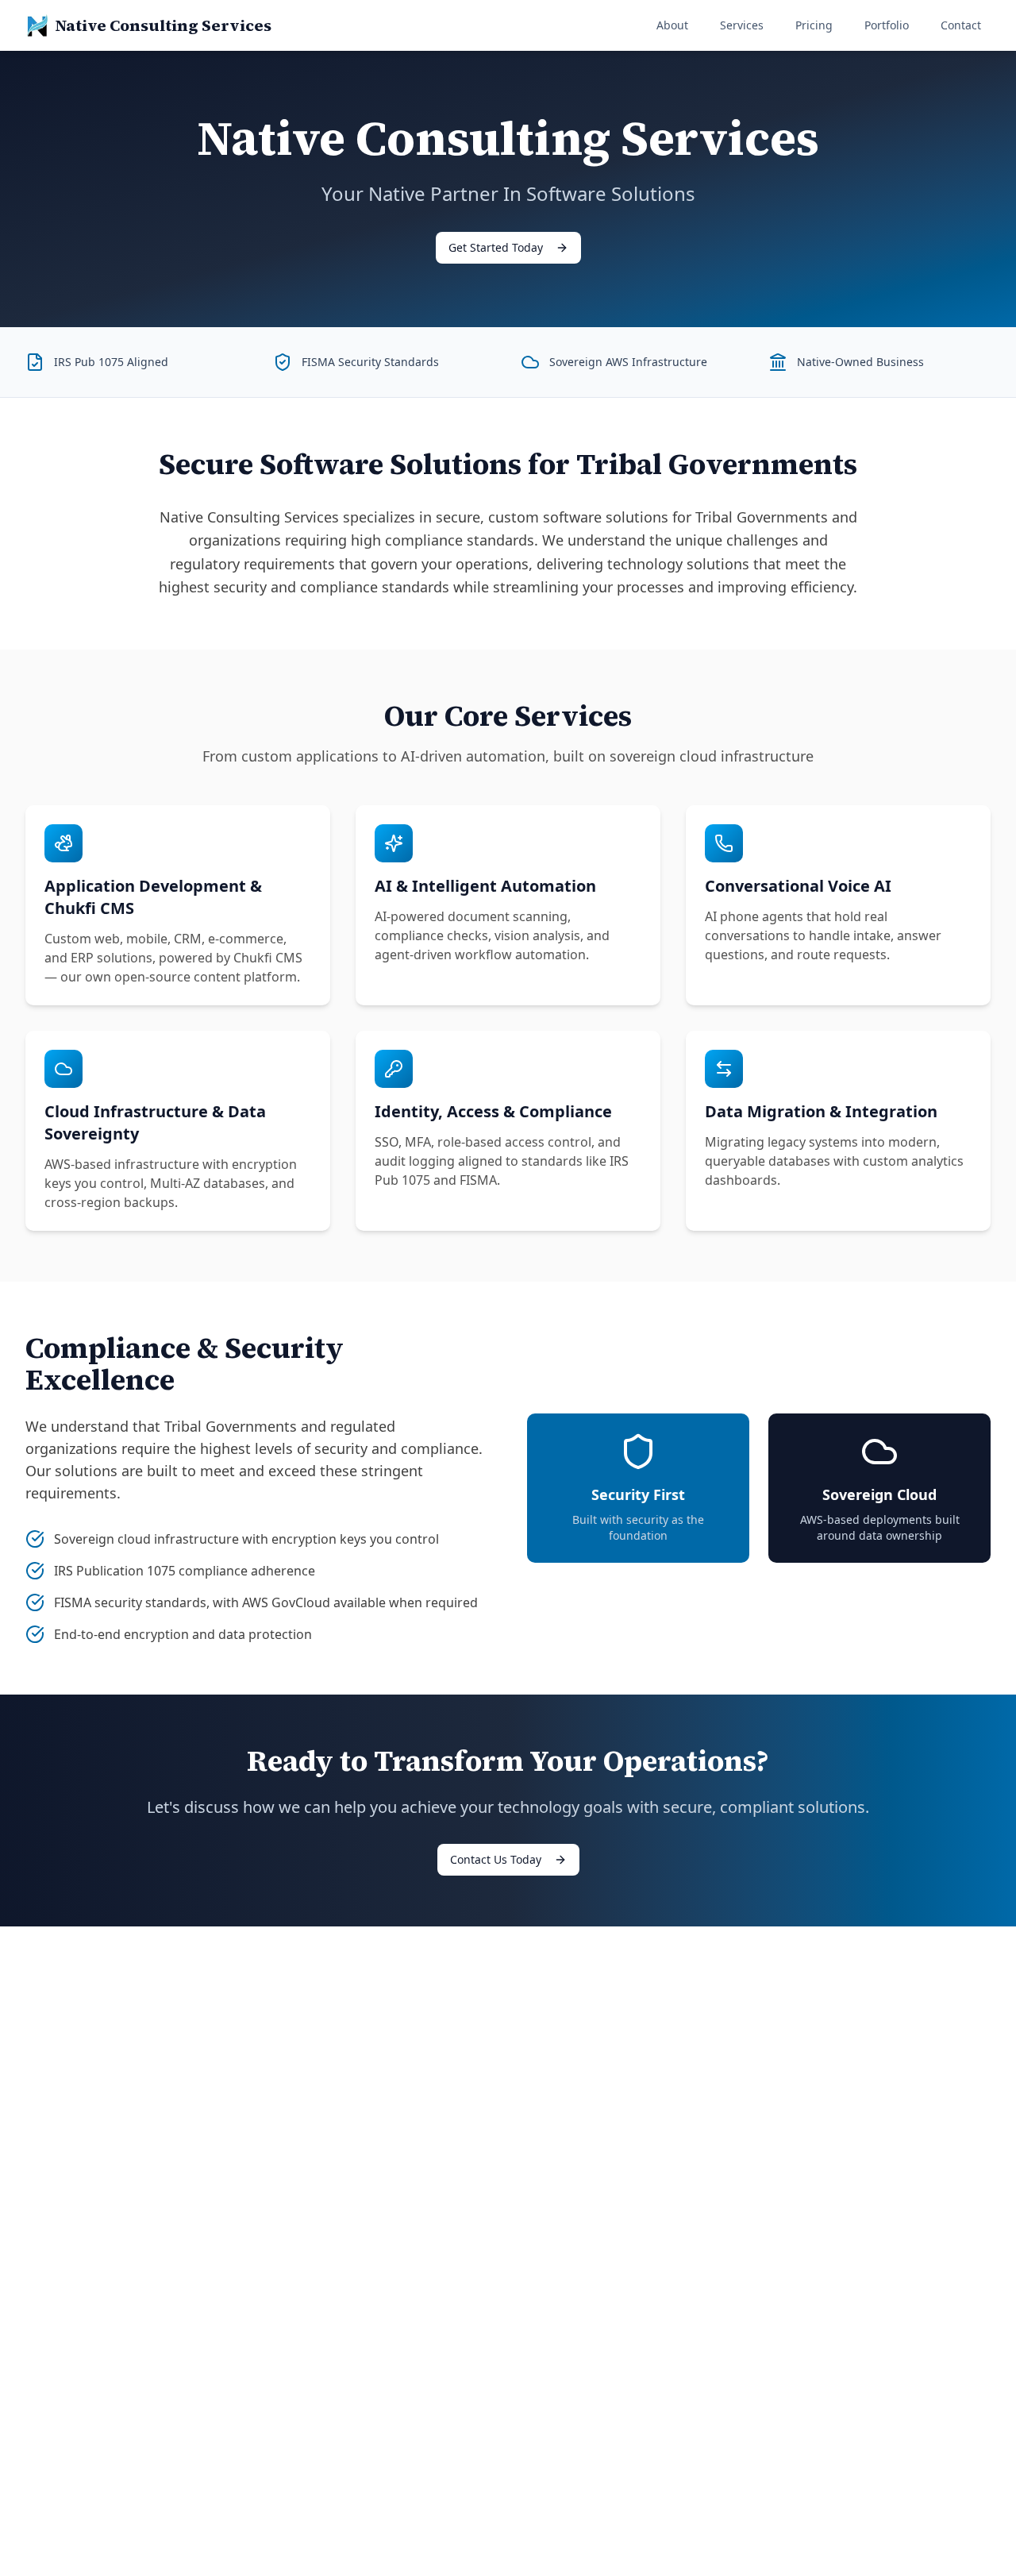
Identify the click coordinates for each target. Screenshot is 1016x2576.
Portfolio (887, 25)
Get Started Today (496, 247)
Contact (961, 25)
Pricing (814, 25)
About (672, 25)
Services (742, 25)
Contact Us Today (496, 1859)
